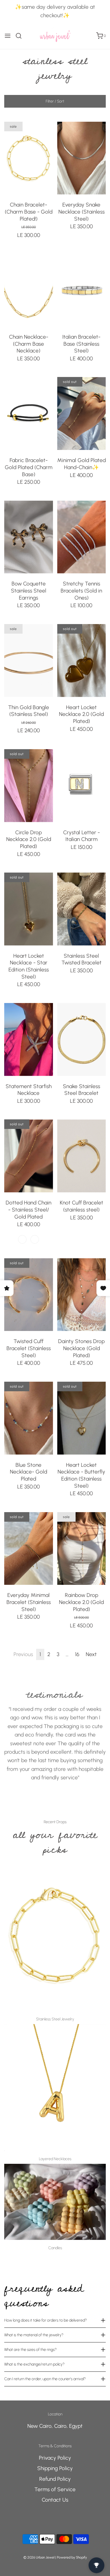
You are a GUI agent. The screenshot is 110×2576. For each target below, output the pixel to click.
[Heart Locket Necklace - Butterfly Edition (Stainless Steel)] (82, 1418)
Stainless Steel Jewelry (55, 2019)
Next (91, 1654)
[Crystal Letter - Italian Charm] (82, 786)
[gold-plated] (22, 1239)
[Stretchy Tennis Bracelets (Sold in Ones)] (82, 537)
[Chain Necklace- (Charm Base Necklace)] (29, 290)
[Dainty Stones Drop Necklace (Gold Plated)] (82, 1295)
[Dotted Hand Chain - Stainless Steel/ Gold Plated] (29, 1156)
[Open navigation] (8, 36)
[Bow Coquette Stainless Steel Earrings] (29, 537)
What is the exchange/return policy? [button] (34, 2364)
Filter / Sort (55, 101)
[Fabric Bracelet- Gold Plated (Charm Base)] (29, 413)
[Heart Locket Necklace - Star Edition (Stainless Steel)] (29, 909)
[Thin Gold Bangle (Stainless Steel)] (29, 661)
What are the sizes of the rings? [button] (30, 2350)
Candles (55, 2248)
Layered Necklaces (55, 2159)
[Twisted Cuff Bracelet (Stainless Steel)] (29, 1295)
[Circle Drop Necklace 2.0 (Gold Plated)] (29, 786)
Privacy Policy (55, 2458)
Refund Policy (55, 2479)
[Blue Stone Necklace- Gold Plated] (29, 1418)
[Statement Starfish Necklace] (29, 1040)
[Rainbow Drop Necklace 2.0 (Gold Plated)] (82, 1549)
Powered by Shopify (72, 2557)
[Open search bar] (21, 36)
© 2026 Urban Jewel (39, 2557)
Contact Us (55, 2500)
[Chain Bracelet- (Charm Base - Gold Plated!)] (29, 158)
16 (77, 1654)
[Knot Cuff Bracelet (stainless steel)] (82, 1156)
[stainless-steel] (35, 1239)
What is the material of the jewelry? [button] (34, 2335)
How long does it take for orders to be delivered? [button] (46, 2320)
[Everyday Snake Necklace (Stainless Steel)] (82, 158)
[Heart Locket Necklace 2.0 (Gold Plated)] (82, 661)
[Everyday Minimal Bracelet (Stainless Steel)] (29, 1549)
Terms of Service (55, 2489)
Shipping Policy (55, 2468)
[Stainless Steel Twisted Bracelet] (82, 909)
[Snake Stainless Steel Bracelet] (82, 1040)
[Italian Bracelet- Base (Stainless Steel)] (82, 290)
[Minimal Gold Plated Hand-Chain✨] (82, 413)
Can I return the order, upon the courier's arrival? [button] (45, 2379)
